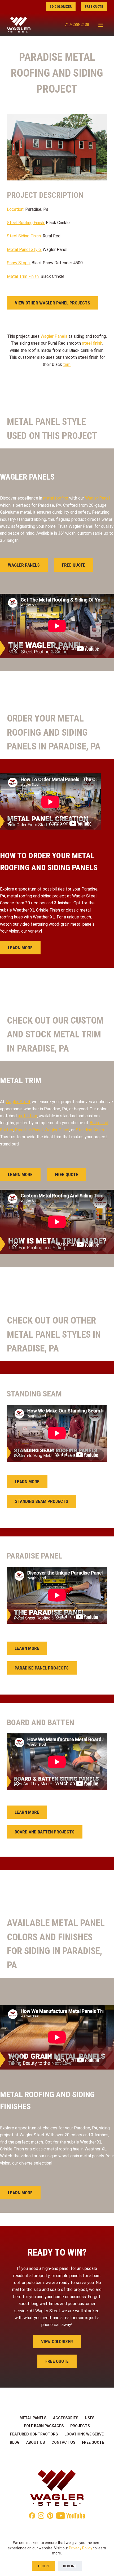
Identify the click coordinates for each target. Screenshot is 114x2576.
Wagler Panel (97, 498)
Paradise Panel (29, 1130)
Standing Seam (90, 1130)
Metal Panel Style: (24, 250)
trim (67, 364)
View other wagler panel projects (52, 303)
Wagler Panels (54, 336)
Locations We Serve (84, 2434)
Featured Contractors (34, 2434)
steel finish (92, 343)
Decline (70, 2566)
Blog (15, 2442)
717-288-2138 (77, 24)
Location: (16, 209)
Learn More (20, 948)
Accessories (66, 2418)
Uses (90, 2418)
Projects (80, 2426)
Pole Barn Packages (44, 2426)
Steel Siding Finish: (25, 236)
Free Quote (94, 7)
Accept (44, 2566)
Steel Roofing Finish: (26, 223)
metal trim (27, 1116)
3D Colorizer (61, 7)
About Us (36, 2442)
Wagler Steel (18, 1102)
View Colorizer (57, 2342)
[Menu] (101, 25)
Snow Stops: (19, 263)
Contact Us (63, 2442)
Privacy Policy (81, 2548)
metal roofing (56, 498)
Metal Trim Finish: (23, 276)
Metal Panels (33, 2418)
